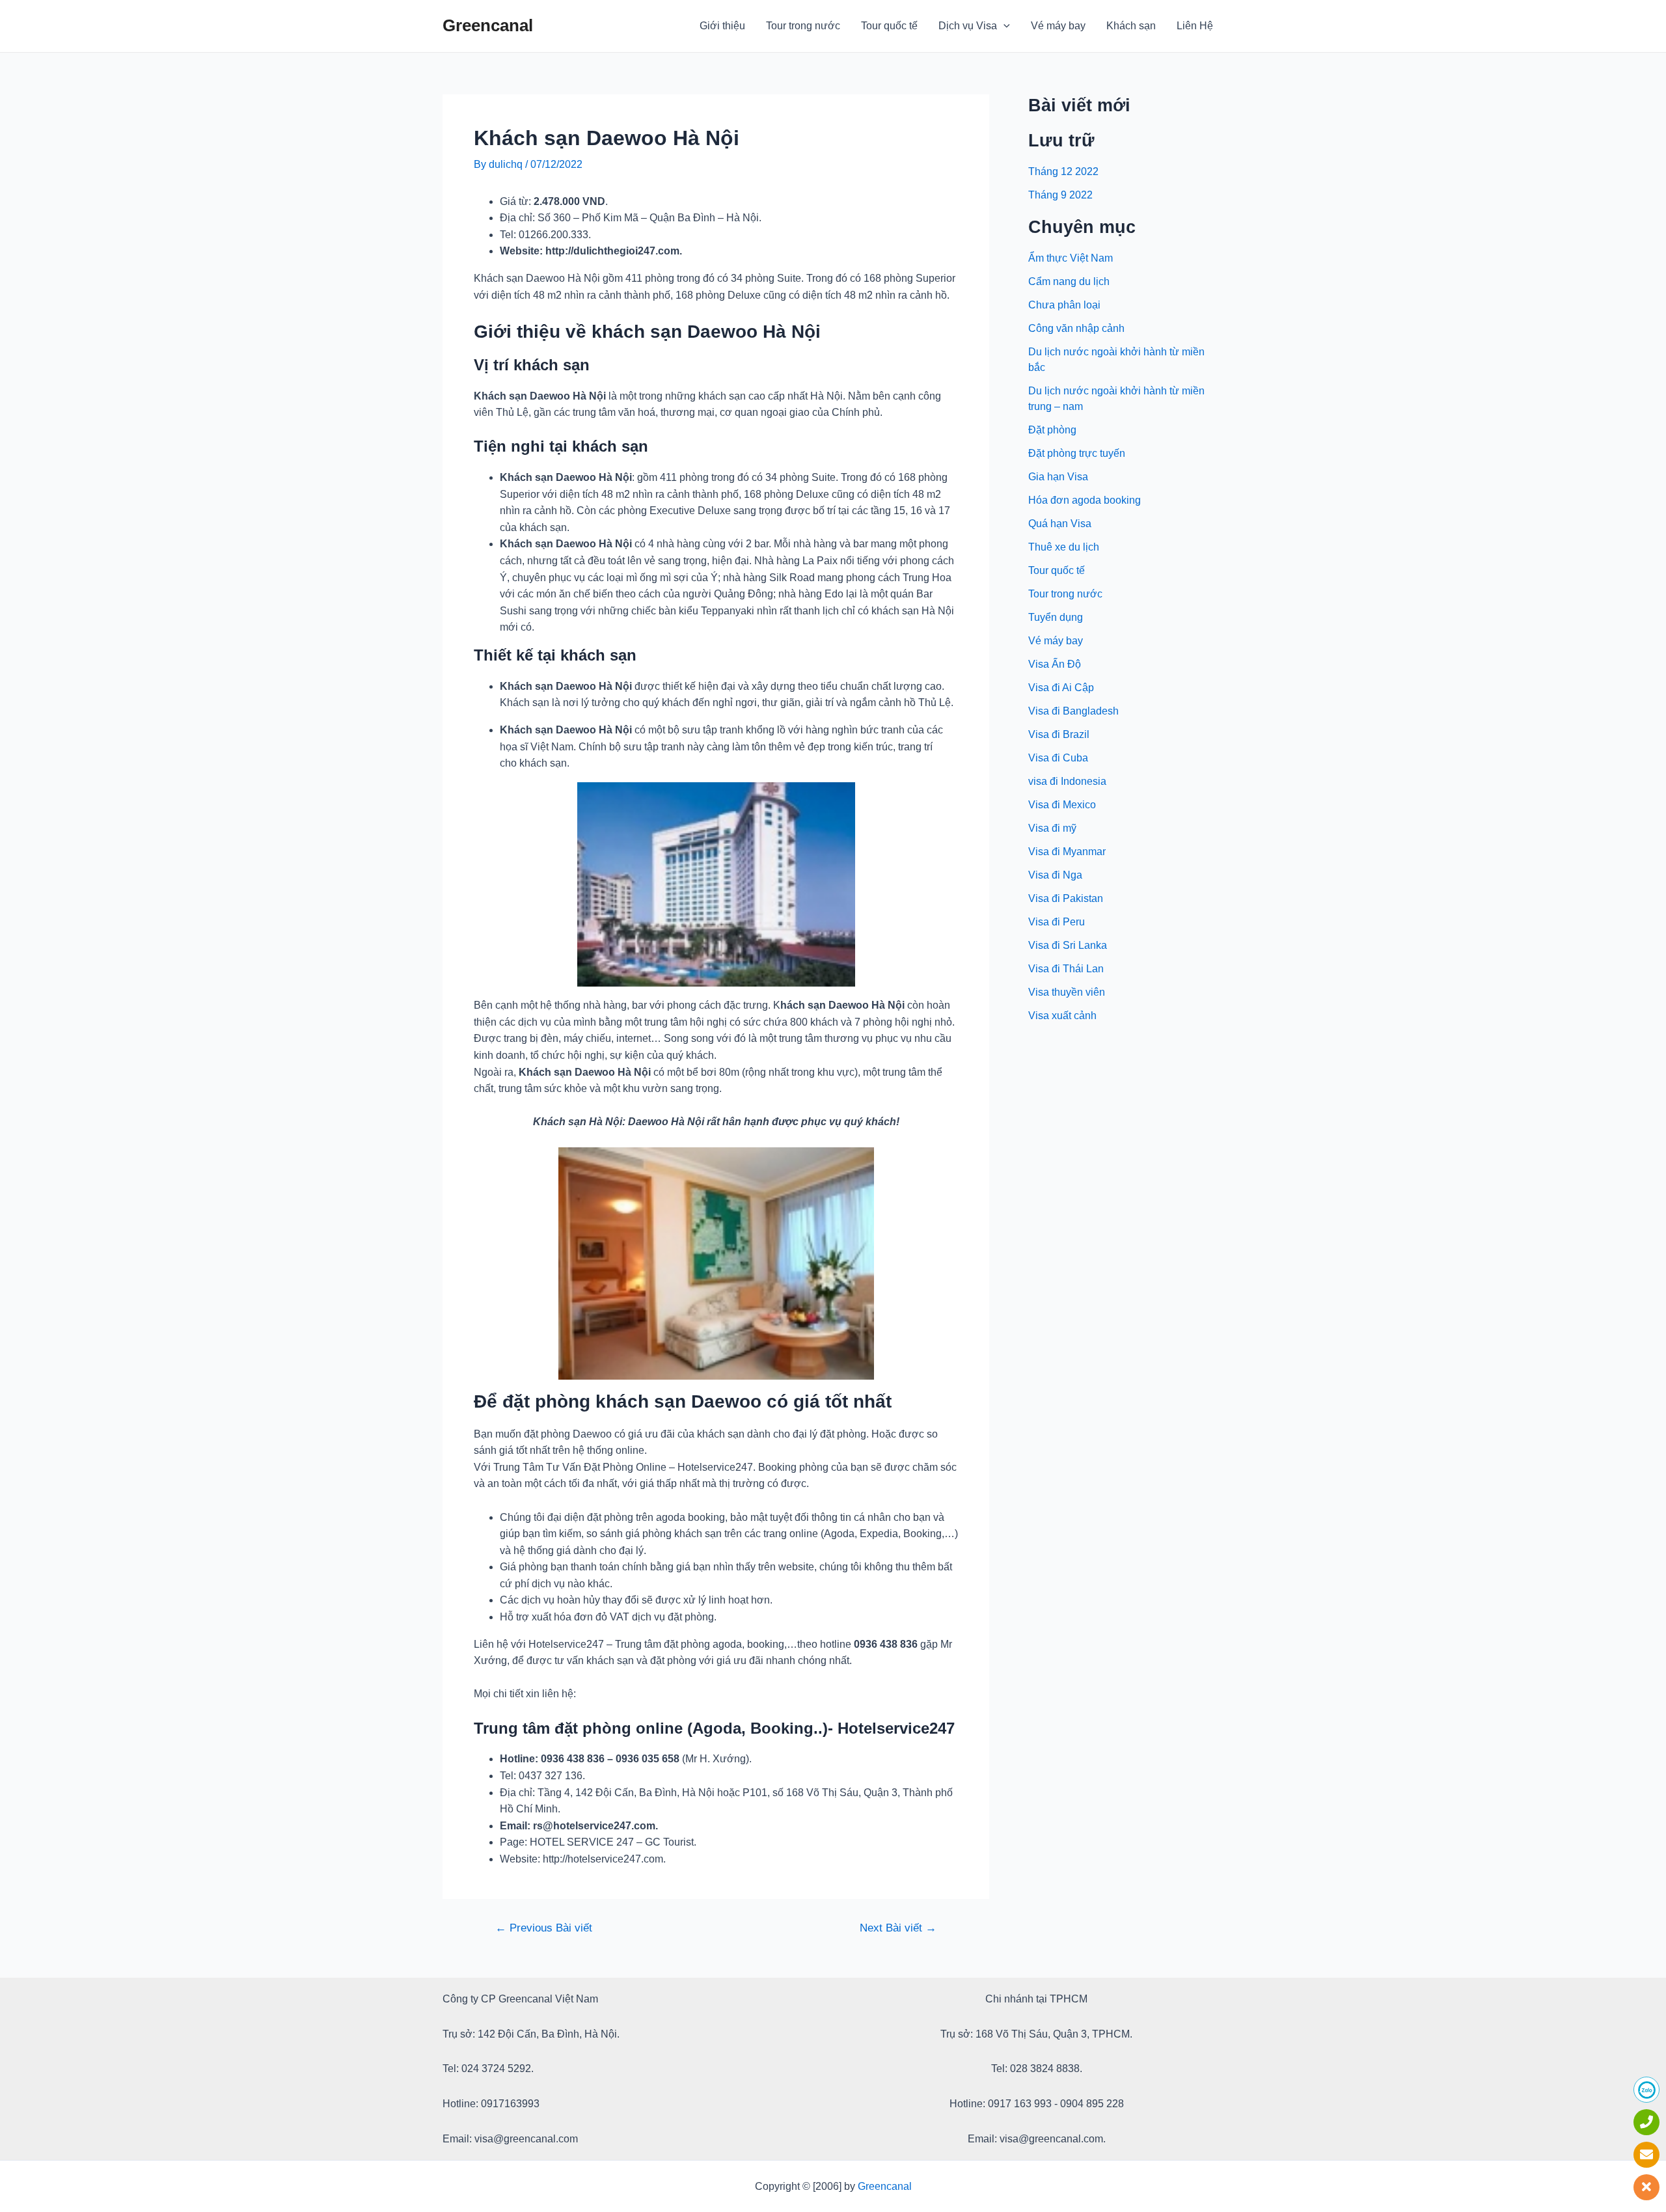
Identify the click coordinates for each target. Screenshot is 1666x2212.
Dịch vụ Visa (968, 26)
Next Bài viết (898, 1928)
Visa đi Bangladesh (1073, 711)
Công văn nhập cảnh (1076, 328)
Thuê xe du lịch (1064, 547)
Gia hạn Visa (1058, 477)
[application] (1004, 26)
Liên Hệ (1195, 26)
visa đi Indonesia (1067, 781)
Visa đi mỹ (1052, 828)
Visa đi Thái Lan (1066, 969)
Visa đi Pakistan (1066, 898)
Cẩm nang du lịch (1069, 281)
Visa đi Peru (1057, 922)
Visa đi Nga (1055, 875)
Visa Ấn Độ (1055, 664)
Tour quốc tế (889, 26)
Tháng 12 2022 (1063, 171)
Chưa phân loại (1064, 305)
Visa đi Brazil (1059, 734)
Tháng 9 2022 (1060, 195)
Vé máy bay (1058, 26)
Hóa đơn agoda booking (1085, 500)
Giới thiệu (722, 26)
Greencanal (488, 25)
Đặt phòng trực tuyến (1077, 453)
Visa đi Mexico (1062, 805)
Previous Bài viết (544, 1928)
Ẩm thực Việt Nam (1071, 258)
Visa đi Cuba (1058, 758)
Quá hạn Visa (1060, 524)
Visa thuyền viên (1067, 992)
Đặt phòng (1052, 430)
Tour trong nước (803, 26)
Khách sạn (1131, 26)
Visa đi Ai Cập (1061, 688)
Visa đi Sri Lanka (1068, 945)
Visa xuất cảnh (1062, 1016)
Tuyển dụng (1056, 617)
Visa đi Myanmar (1067, 852)
